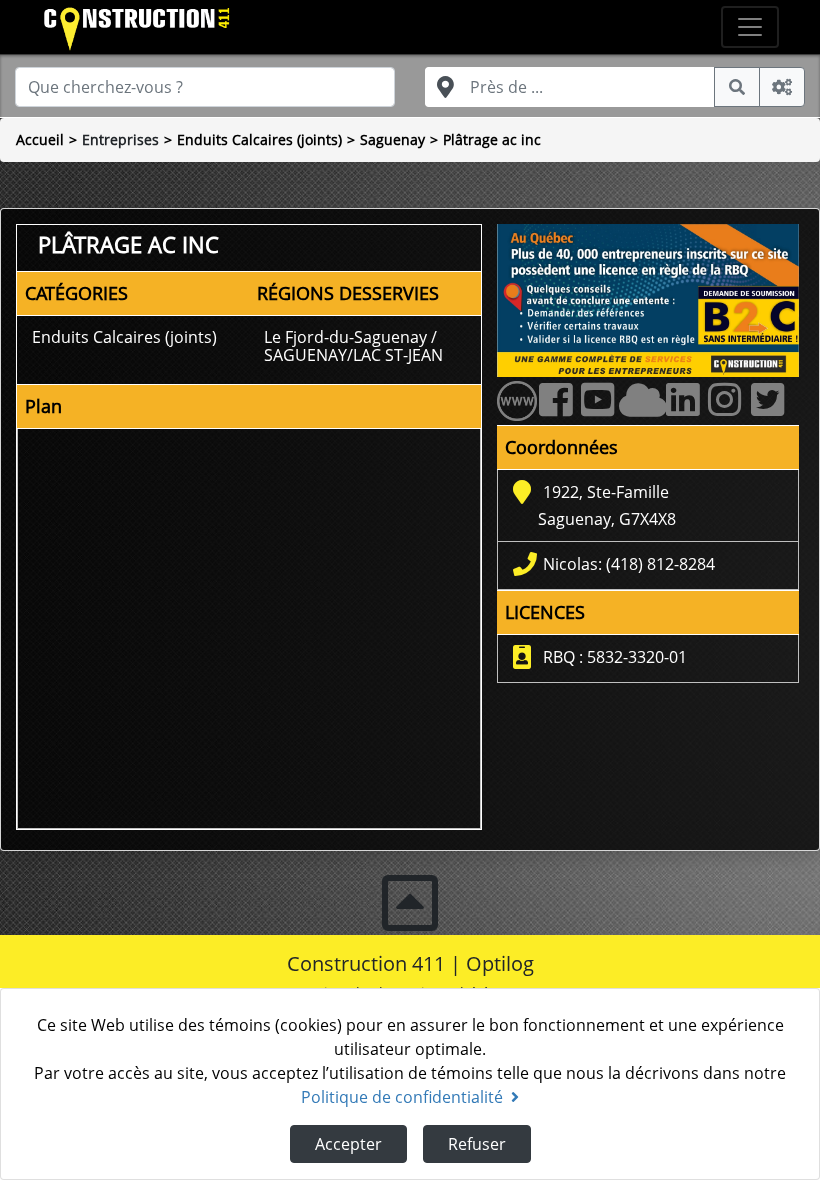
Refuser (477, 1144)
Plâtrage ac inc (492, 139)
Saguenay (392, 139)
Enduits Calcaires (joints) (259, 139)
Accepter (348, 1144)
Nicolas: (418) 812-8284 (629, 564)
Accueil (40, 139)
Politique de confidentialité (402, 1097)
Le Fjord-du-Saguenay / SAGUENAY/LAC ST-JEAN (353, 346)
